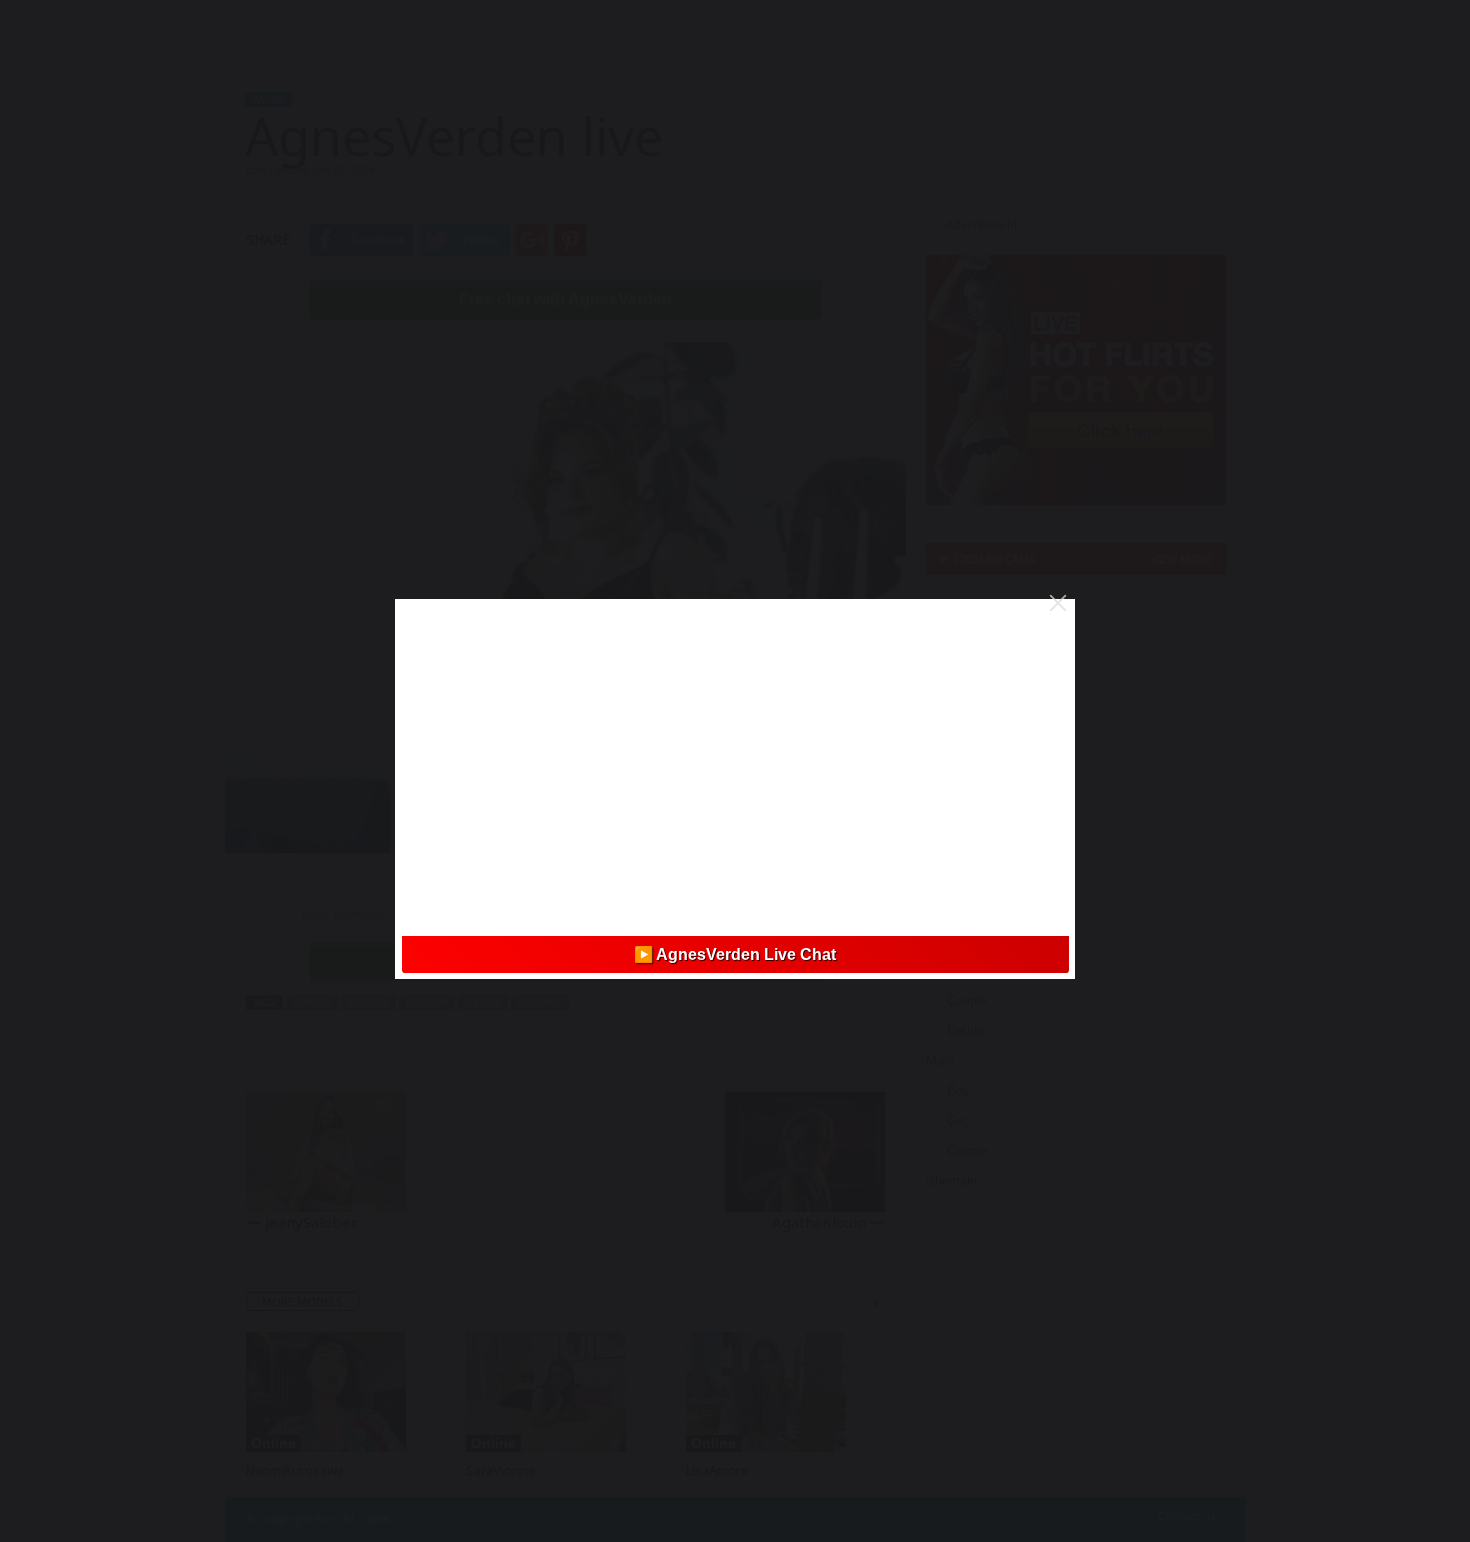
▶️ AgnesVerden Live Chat (735, 954)
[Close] (1058, 603)
